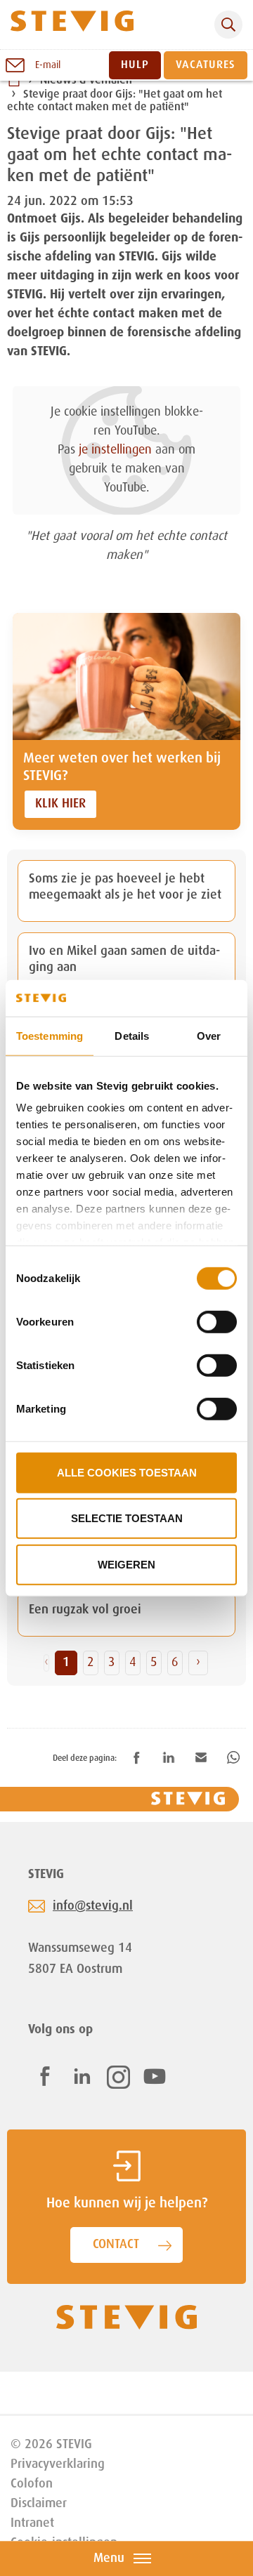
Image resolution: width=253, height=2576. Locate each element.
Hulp (135, 65)
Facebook (45, 2076)
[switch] (217, 1322)
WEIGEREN (126, 1565)
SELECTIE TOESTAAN (127, 1518)
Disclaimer (39, 2504)
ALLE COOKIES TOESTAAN (127, 1473)
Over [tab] (209, 1036)
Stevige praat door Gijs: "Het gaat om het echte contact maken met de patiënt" (115, 102)
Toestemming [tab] (50, 1036)
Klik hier (60, 804)
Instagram (118, 2077)
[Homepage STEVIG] (72, 25)
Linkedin (82, 2076)
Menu (109, 2558)
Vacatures (206, 65)
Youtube (155, 2076)
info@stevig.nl (93, 1906)
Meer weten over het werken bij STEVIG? (122, 768)
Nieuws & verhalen (86, 81)
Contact (116, 2245)
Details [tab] (132, 1036)
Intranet (32, 2523)
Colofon (32, 2484)
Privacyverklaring (58, 2464)
